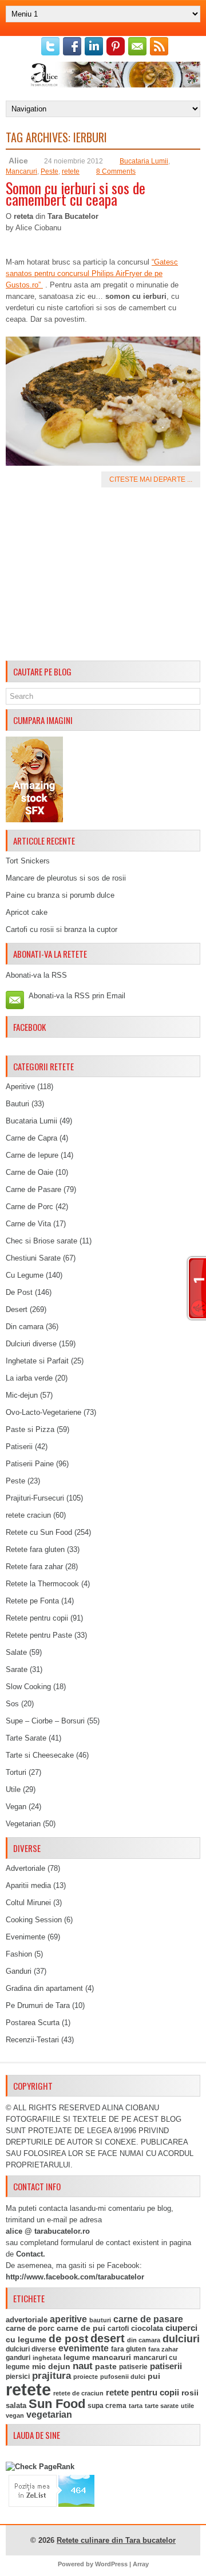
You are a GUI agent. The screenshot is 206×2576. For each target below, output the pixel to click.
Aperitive (20, 1087)
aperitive (68, 2319)
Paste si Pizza (30, 1429)
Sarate (17, 1669)
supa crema (107, 2406)
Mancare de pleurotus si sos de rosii (66, 878)
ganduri (18, 2358)
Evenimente (25, 1937)
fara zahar (163, 2349)
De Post (19, 1292)
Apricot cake (27, 912)
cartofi (118, 2329)
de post (68, 2339)
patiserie (133, 2367)
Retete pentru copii (37, 1618)
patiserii (166, 2366)
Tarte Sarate (26, 1738)
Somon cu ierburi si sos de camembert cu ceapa (76, 193)
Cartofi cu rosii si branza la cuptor (62, 929)
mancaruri (112, 2357)
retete (71, 171)
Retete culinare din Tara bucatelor (116, 2540)
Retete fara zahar (34, 1567)
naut (83, 2366)
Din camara (25, 1327)
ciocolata (147, 2328)
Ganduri (19, 1971)
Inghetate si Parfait (37, 1361)
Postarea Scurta (33, 2023)
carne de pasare (148, 2319)
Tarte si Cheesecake (40, 1755)
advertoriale (27, 2320)
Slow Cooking (28, 1687)
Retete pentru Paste (39, 1635)
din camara (144, 2340)
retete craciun (28, 1515)
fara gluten (128, 2349)
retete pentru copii (142, 2393)
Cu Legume (25, 1275)
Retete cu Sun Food (39, 1532)
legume (77, 2357)
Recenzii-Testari (32, 2040)
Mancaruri (21, 171)
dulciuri (181, 2339)
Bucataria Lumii (144, 161)
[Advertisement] (103, 576)
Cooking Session (34, 1920)
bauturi (100, 2320)
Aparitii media (28, 1885)
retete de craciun (78, 2393)
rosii (190, 2393)
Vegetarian (23, 1824)
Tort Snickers (28, 861)
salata (16, 2405)
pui (154, 2376)
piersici (18, 2377)
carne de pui (81, 2328)
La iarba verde (29, 1378)
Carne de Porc (29, 1207)
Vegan (16, 1807)
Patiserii (19, 1447)
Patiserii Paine (30, 1464)
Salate (16, 1652)
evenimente (84, 2348)
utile (187, 2406)
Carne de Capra (31, 1138)
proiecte (86, 2377)
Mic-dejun (22, 1395)
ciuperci (181, 2328)
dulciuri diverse (31, 2349)
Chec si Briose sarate (41, 1241)
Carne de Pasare (33, 1189)
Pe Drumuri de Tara (38, 2005)
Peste (49, 171)
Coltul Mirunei (28, 1903)
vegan (15, 2415)
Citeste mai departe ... (151, 479)
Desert (17, 1309)
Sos (12, 1704)
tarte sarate (162, 2406)
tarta (136, 2406)
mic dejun (51, 2366)
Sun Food (57, 2404)
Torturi (16, 1772)
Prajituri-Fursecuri (35, 1498)
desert (108, 2338)
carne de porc (30, 2329)
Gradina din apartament (44, 1988)
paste (106, 2366)
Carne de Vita (28, 1224)
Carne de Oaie (29, 1172)
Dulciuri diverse (31, 1344)
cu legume (26, 2340)
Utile (13, 1789)
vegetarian (49, 2415)
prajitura (51, 2376)
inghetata (47, 2358)
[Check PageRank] (40, 2467)
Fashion (19, 1954)
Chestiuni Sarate (33, 1258)
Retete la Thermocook (42, 1584)
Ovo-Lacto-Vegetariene (43, 1412)
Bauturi (17, 1104)
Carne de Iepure (32, 1155)
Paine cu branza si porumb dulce (60, 895)
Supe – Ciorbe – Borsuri (45, 1721)
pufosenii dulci (123, 2377)
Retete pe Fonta (32, 1601)
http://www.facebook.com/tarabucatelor (75, 2277)
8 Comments (116, 171)
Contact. (31, 2254)
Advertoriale (25, 1868)
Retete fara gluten (35, 1549)
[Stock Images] (34, 820)
